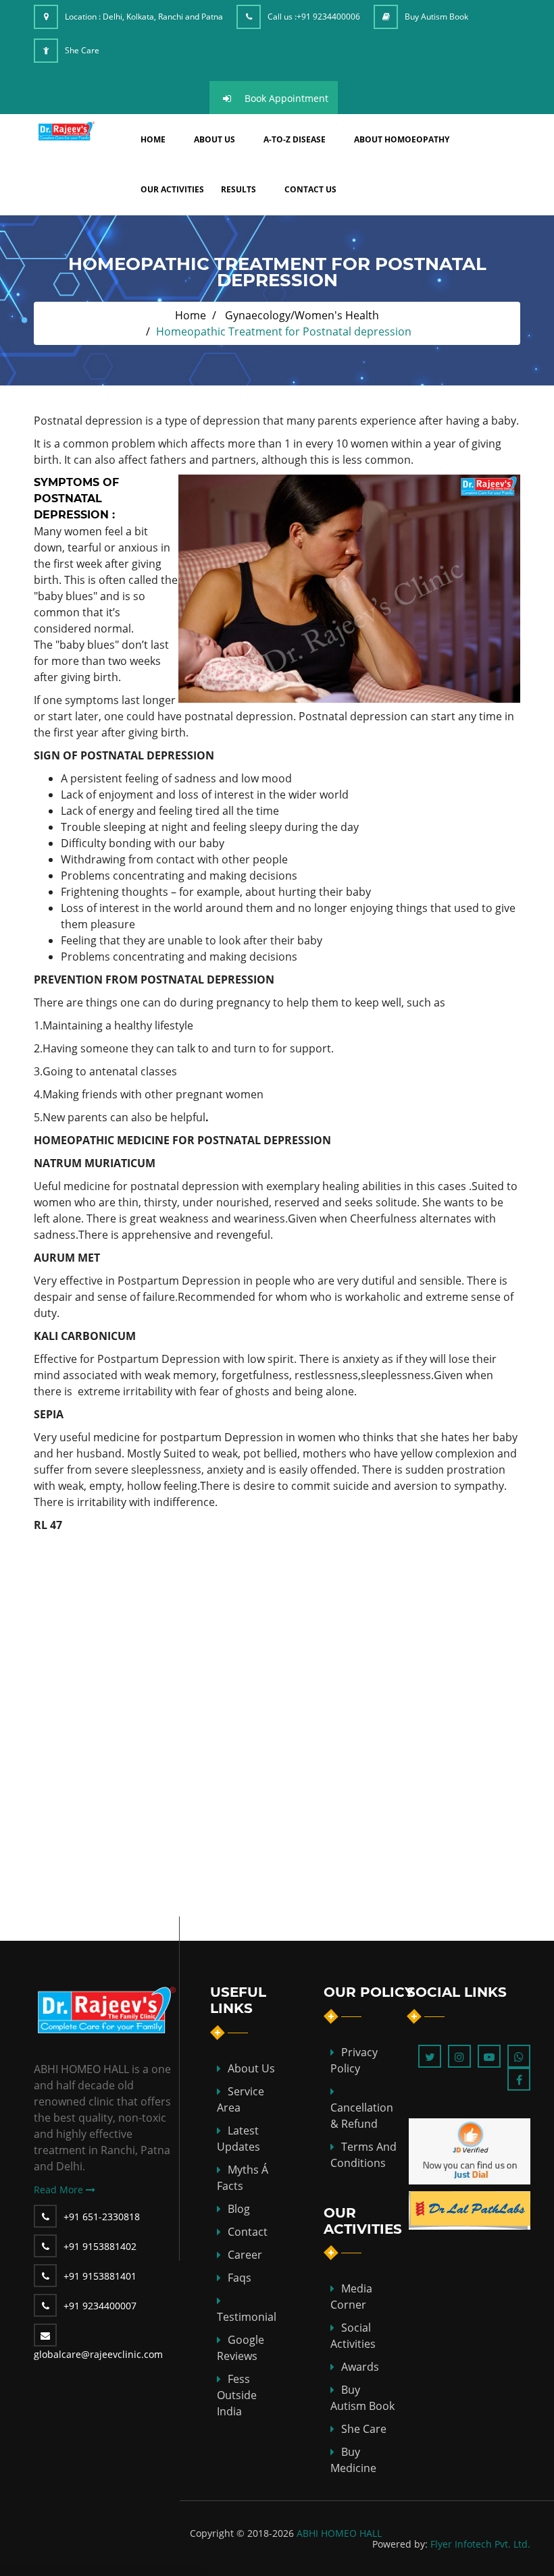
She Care (82, 50)
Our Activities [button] (172, 189)
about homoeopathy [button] (402, 139)
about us (215, 139)
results (238, 189)
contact (248, 2232)
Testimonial (247, 2317)
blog (239, 2209)
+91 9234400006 (328, 17)
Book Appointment (286, 98)
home (153, 139)
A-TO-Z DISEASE (295, 139)
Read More (60, 2190)
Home (191, 315)
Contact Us (310, 189)
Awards (360, 2367)
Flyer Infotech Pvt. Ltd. (480, 2544)
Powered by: (400, 2544)
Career (245, 2255)
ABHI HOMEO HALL (339, 2533)
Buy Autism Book (436, 17)
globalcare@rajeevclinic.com (98, 2354)
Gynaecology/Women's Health (302, 315)
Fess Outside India (237, 2395)
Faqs (240, 2278)
